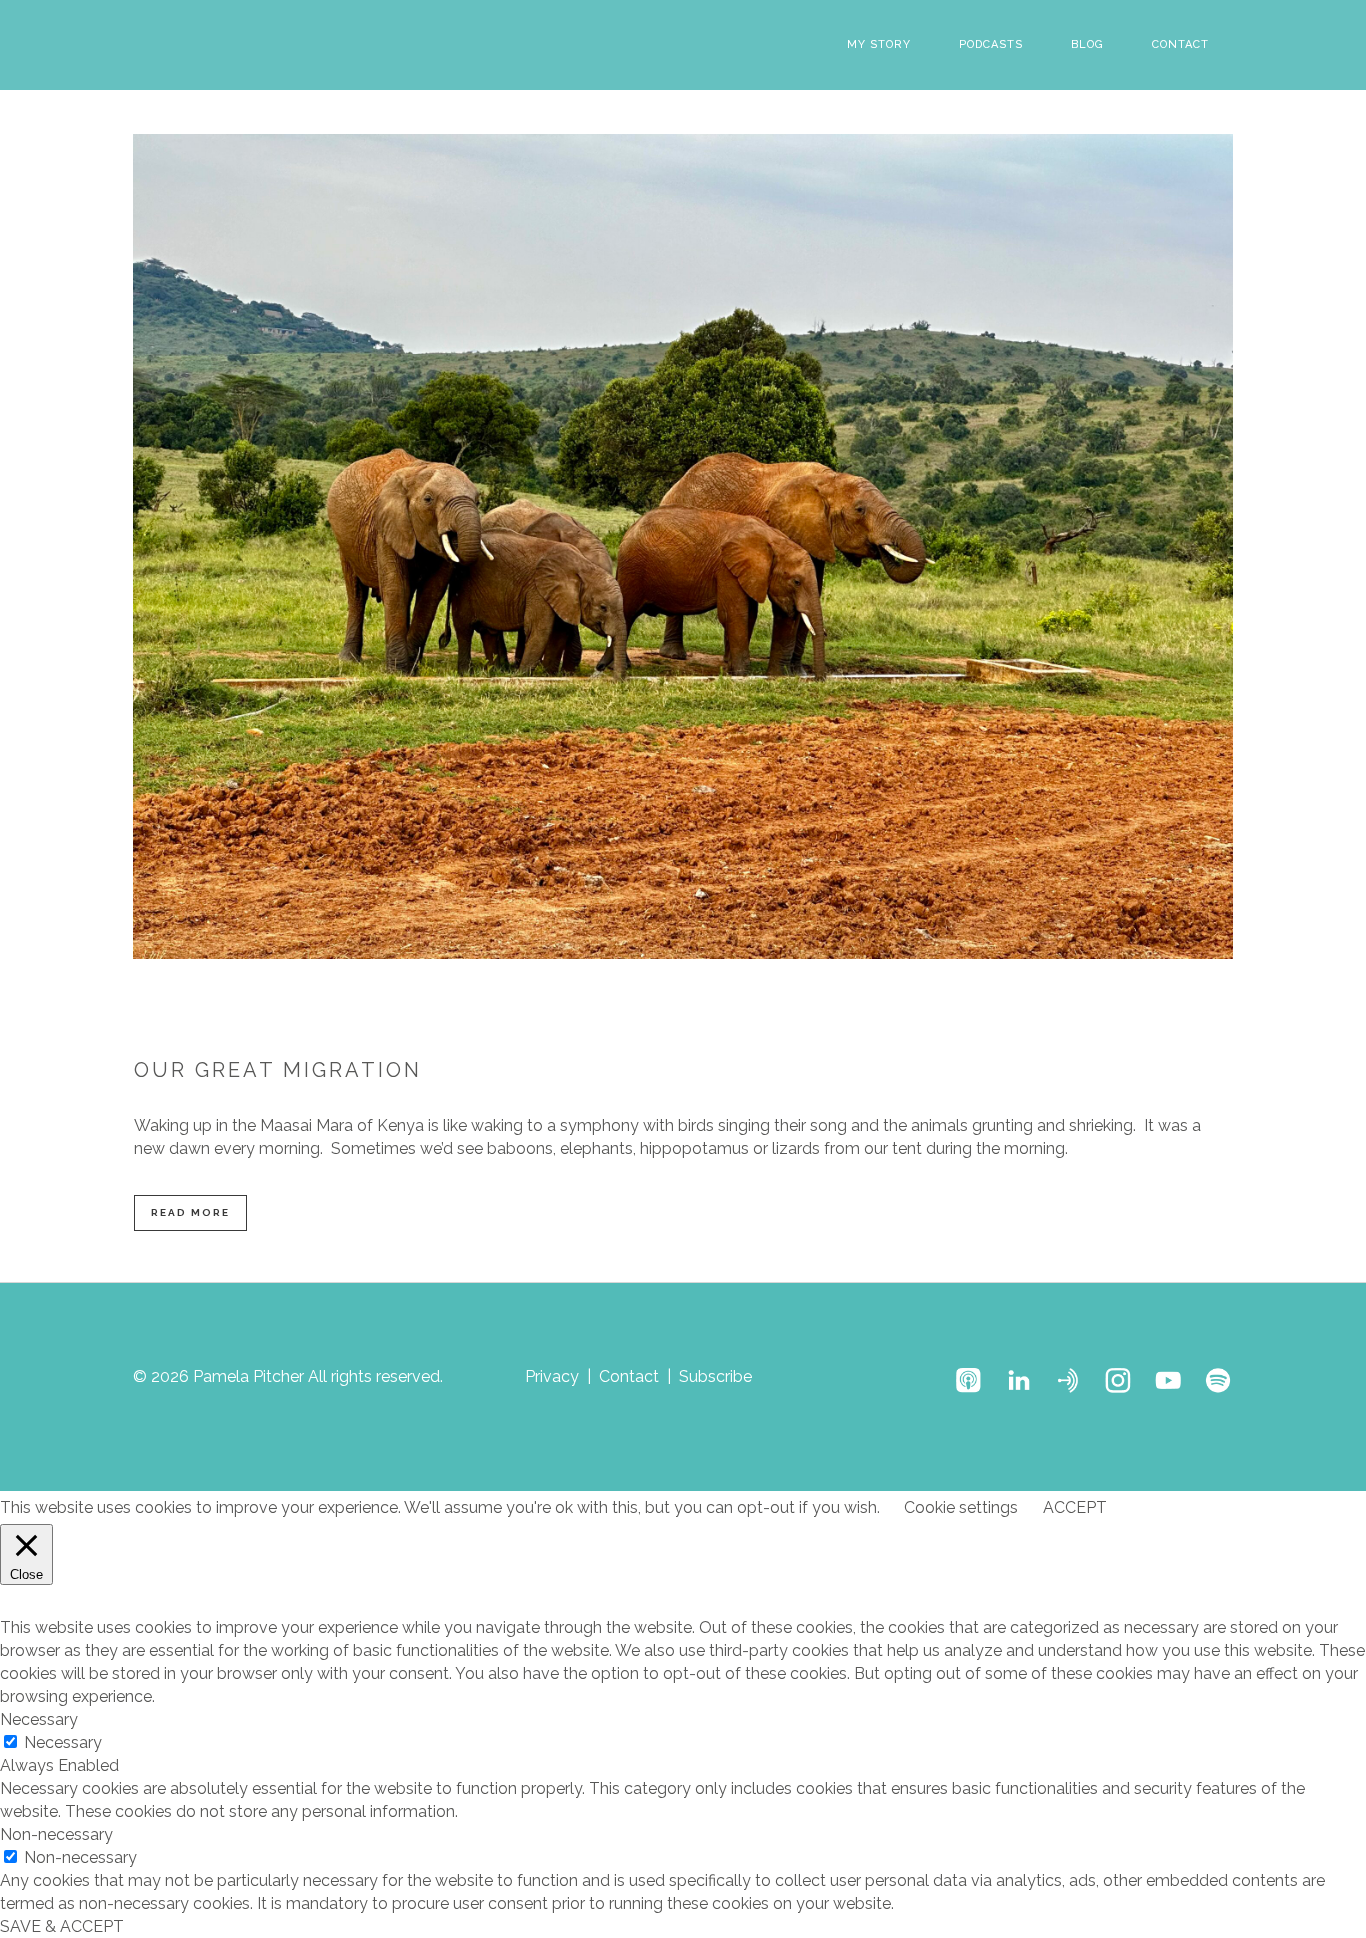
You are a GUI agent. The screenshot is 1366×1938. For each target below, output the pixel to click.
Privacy (552, 1376)
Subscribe (715, 1376)
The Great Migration (849, 1017)
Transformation (965, 1017)
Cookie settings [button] (961, 1507)
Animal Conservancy (434, 1017)
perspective (329, 1017)
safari (763, 1017)
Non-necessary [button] (56, 1834)
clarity (523, 1017)
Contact (629, 1376)
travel (1038, 1017)
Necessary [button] (39, 1719)
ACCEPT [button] (1075, 1507)
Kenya (608, 1017)
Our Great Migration (278, 1070)
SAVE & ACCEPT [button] (62, 1926)
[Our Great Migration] (683, 546)
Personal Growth (686, 1017)
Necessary (63, 1742)
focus (565, 1017)
